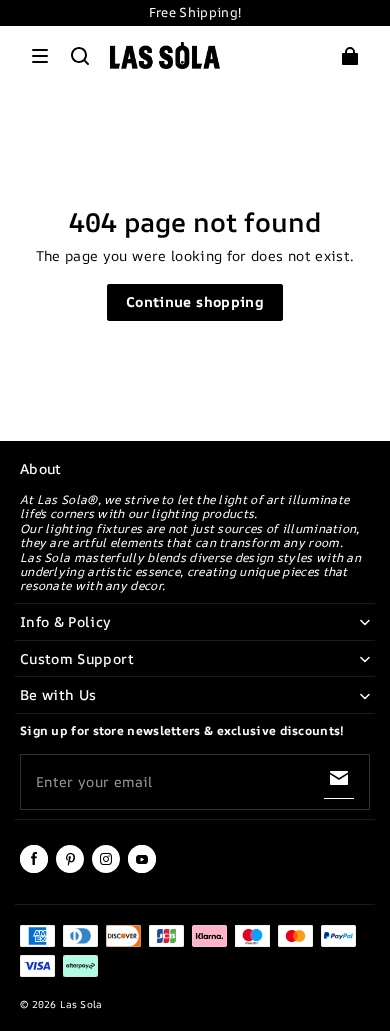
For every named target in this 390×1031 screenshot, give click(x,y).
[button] (40, 56)
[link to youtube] (142, 869)
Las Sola (80, 1004)
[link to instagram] (106, 869)
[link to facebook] (34, 869)
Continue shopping (195, 301)
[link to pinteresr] (70, 869)
